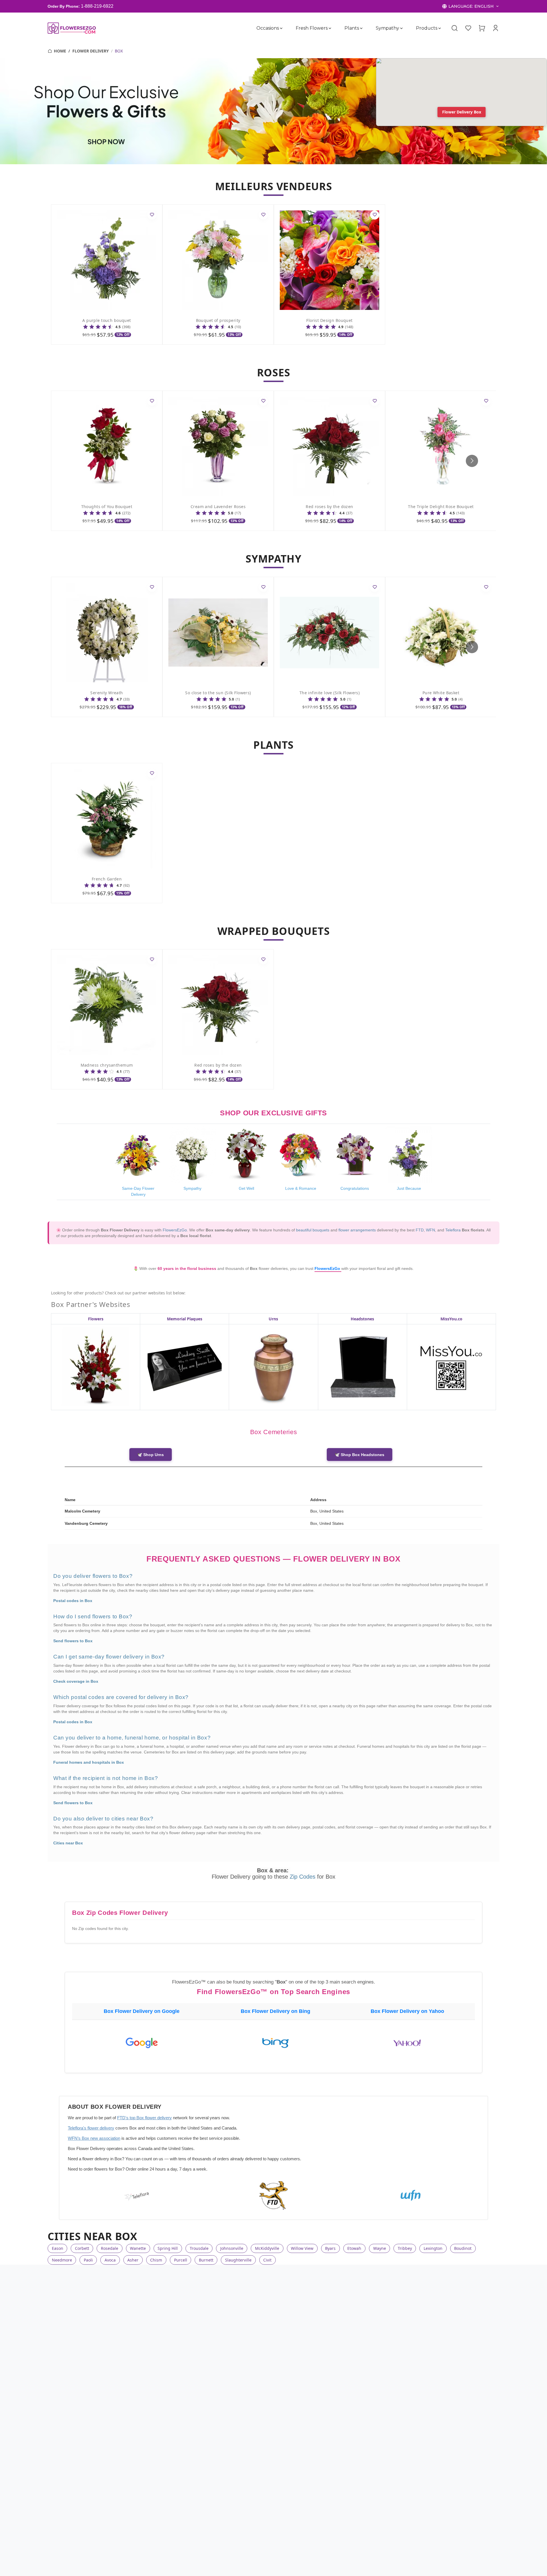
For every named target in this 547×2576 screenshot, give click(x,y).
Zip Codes (303, 1877)
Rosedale (110, 2248)
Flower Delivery (91, 51)
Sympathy (387, 28)
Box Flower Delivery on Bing (275, 2011)
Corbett (82, 2248)
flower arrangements (357, 1230)
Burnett (206, 2260)
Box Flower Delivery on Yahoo (407, 2011)
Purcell (181, 2260)
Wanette (138, 2248)
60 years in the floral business (187, 1268)
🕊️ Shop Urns (151, 1455)
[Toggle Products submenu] (440, 28)
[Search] (454, 28)
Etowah (354, 2248)
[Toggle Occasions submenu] (281, 28)
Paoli (88, 2260)
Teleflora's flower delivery (91, 2128)
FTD (420, 1230)
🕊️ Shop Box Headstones (360, 1455)
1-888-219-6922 (97, 6)
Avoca (110, 2260)
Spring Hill (168, 2248)
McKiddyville (267, 2248)
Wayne (380, 2248)
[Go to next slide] (472, 461)
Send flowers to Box (73, 1641)
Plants (352, 28)
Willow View (302, 2248)
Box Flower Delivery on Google (142, 2011)
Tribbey (405, 2248)
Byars (330, 2248)
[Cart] (482, 28)
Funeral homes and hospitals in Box (89, 1762)
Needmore (62, 2260)
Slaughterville (238, 2260)
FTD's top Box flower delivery (144, 2118)
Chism (156, 2260)
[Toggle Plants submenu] (361, 28)
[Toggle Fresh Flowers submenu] (330, 28)
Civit (267, 2260)
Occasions (268, 28)
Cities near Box (68, 1843)
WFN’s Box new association (94, 2138)
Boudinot (463, 2248)
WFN (430, 1230)
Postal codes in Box (73, 1601)
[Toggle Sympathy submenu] (401, 28)
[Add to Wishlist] (152, 215)
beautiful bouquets (313, 1230)
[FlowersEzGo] (72, 28)
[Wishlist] (468, 28)
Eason (58, 2248)
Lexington (433, 2248)
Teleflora (453, 1230)
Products (427, 28)
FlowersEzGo (175, 1230)
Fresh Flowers (312, 28)
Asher (133, 2260)
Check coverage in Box (76, 1681)
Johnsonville (232, 2248)
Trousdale (199, 2248)
